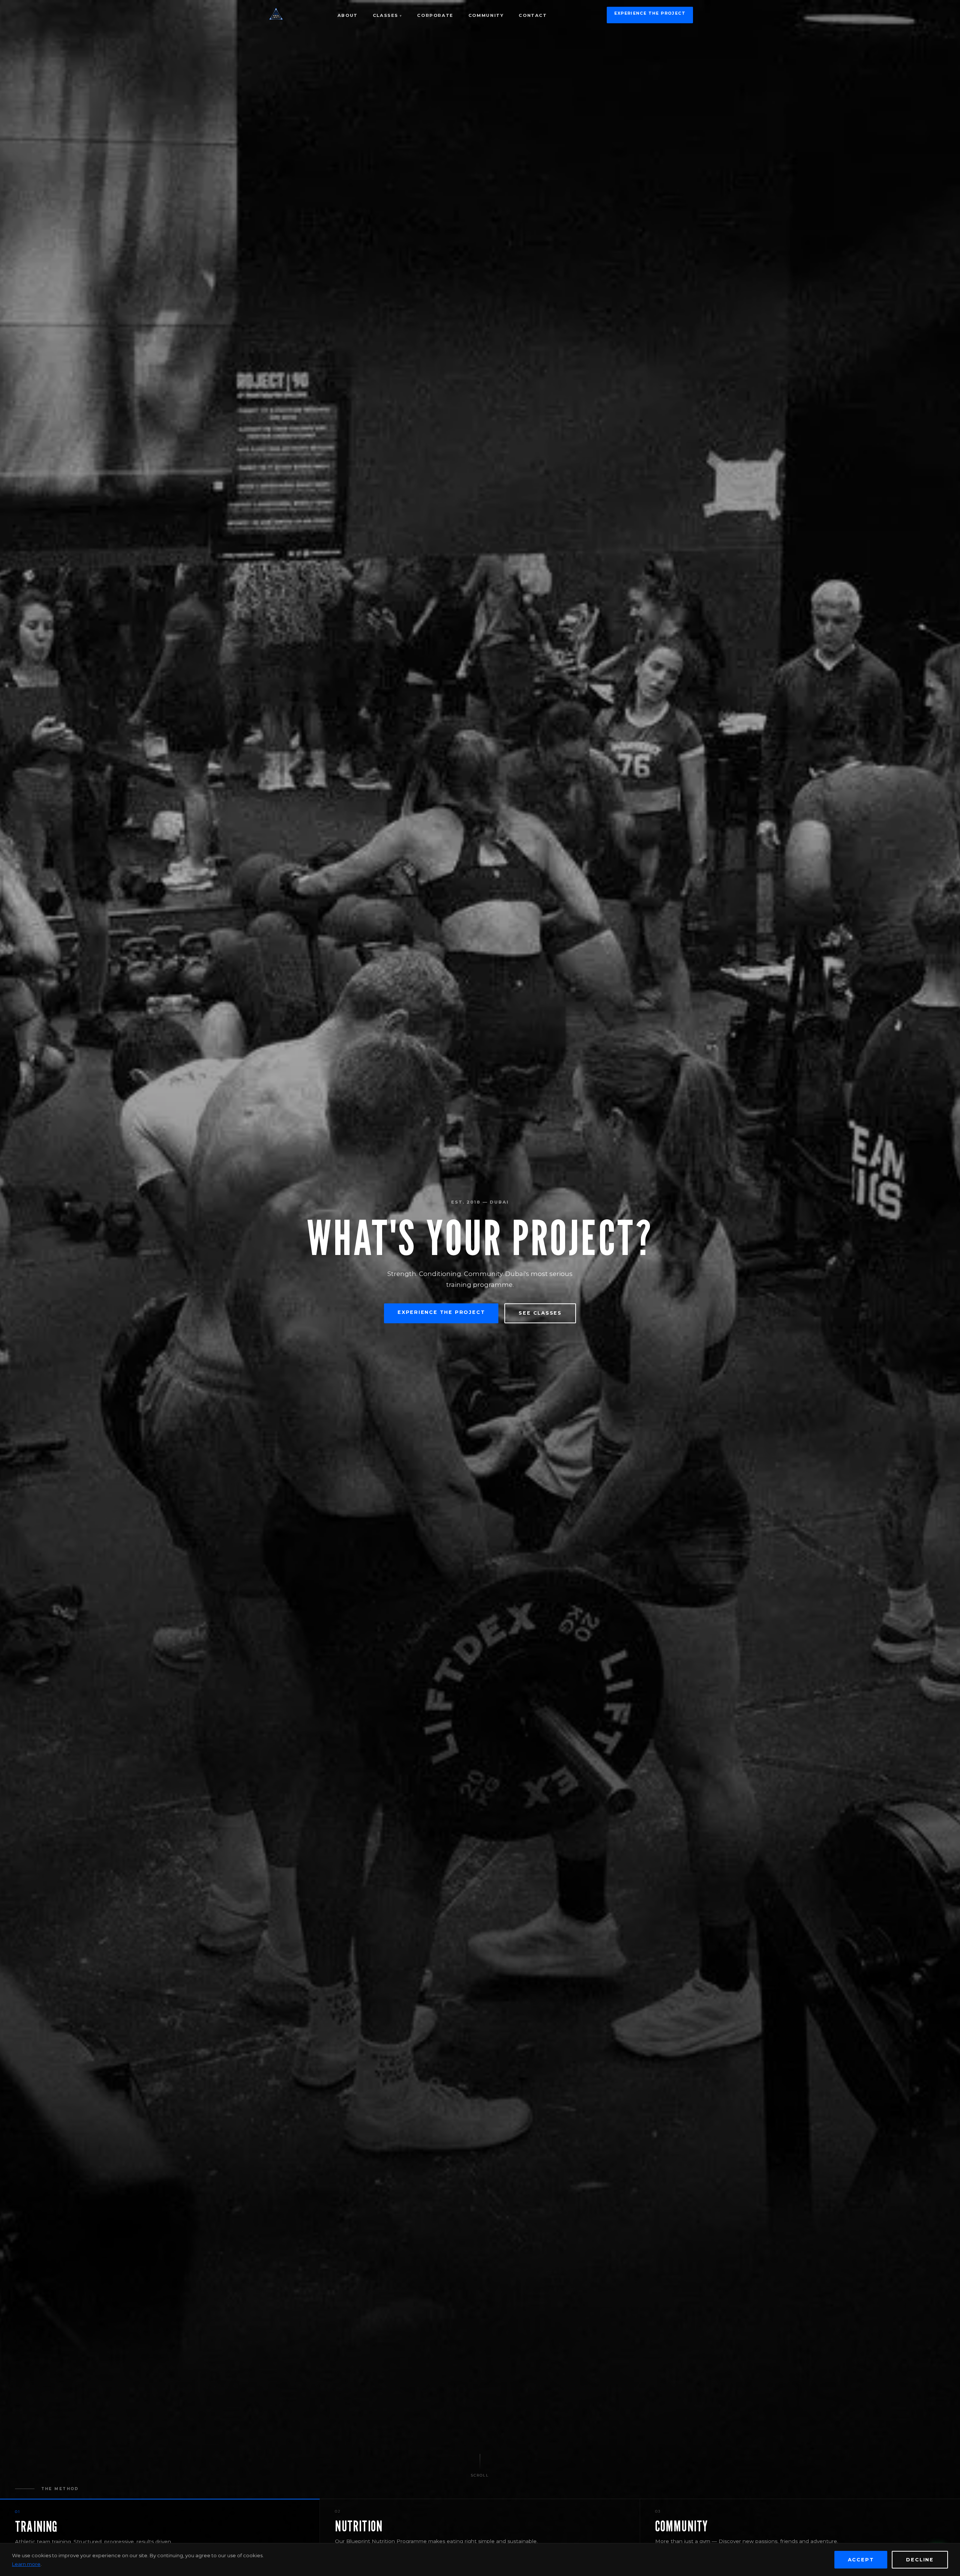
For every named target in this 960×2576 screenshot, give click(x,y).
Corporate (435, 15)
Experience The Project (650, 13)
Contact (533, 15)
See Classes (540, 1313)
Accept (861, 2560)
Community (486, 15)
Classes (385, 15)
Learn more (26, 2564)
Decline (920, 2560)
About (348, 15)
